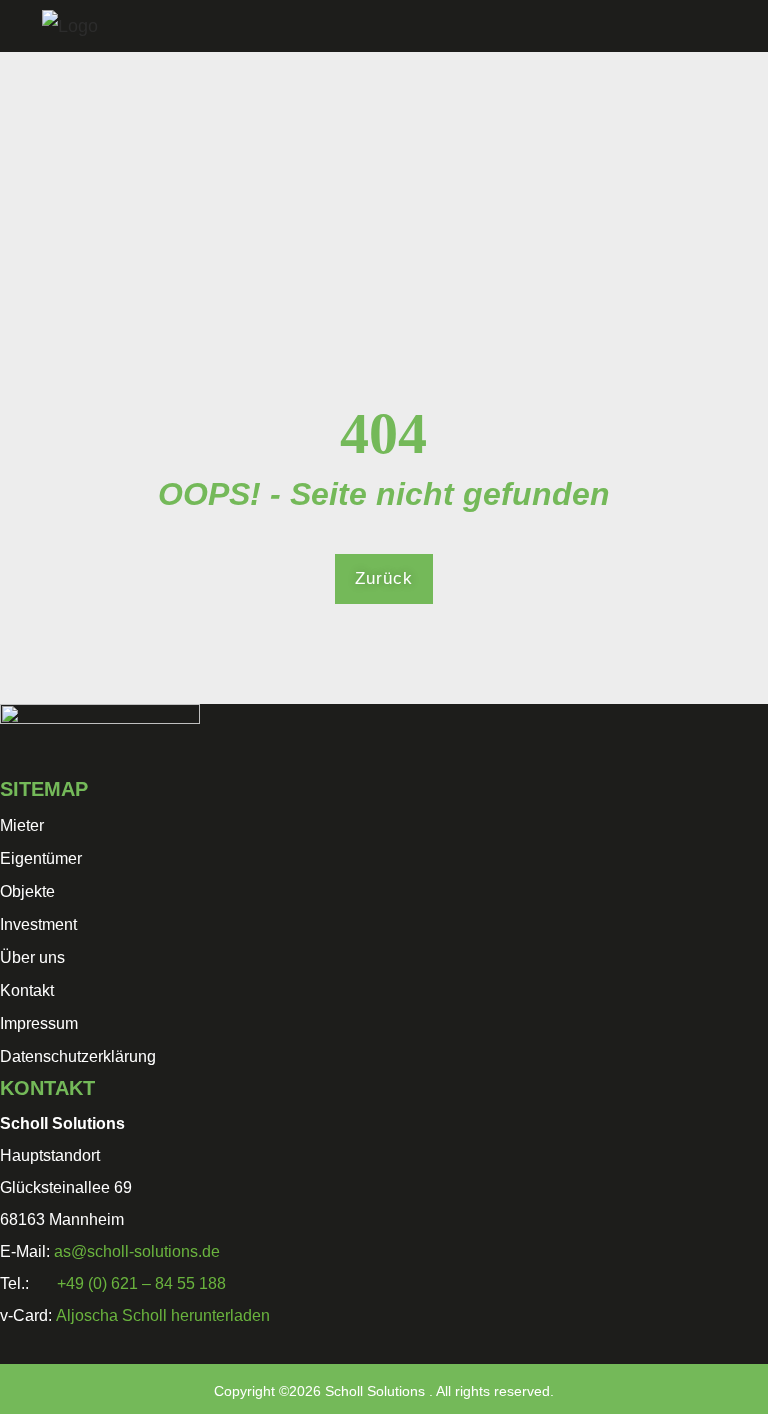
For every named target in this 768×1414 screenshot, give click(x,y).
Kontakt (27, 990)
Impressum (39, 1023)
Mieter (22, 825)
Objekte (27, 891)
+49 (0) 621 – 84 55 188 (141, 1283)
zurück (384, 578)
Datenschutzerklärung (78, 1056)
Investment (38, 924)
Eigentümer (41, 858)
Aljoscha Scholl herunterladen (163, 1315)
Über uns (32, 957)
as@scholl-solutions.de (137, 1251)
